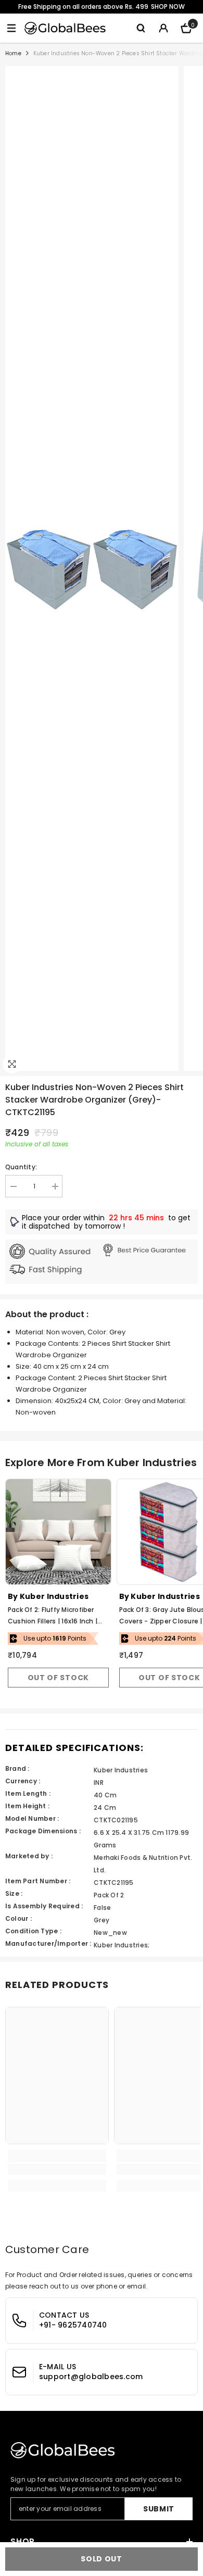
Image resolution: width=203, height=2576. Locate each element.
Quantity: (21, 1167)
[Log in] (163, 28)
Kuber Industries (54, 1596)
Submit (159, 2509)
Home (13, 53)
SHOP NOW (168, 7)
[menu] (11, 28)
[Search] (141, 28)
